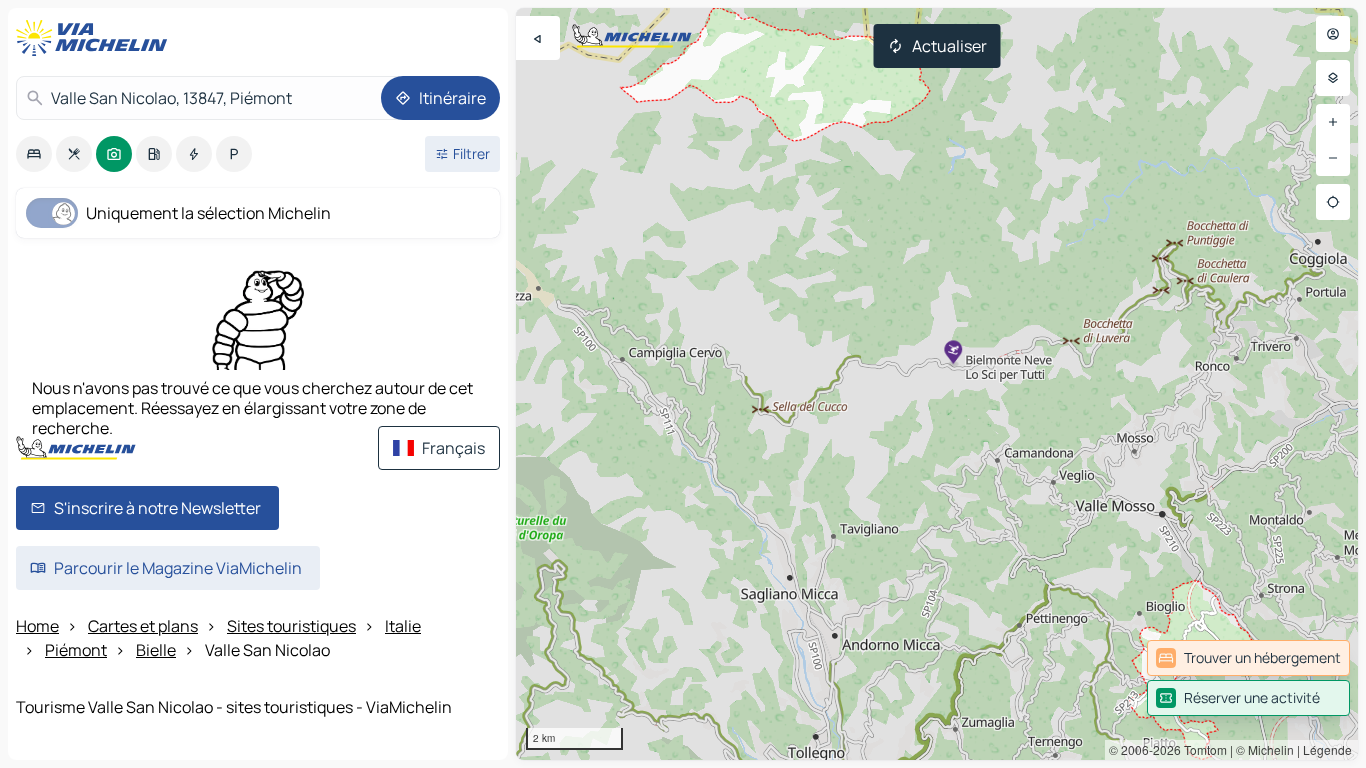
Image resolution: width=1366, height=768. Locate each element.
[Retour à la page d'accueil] (96, 38)
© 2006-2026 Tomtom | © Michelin (1201, 749)
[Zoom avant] (1333, 122)
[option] (34, 154)
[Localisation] (1333, 202)
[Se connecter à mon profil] (1333, 34)
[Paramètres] (1333, 78)
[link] (1248, 658)
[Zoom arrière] (1333, 158)
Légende (1327, 749)
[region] (937, 384)
